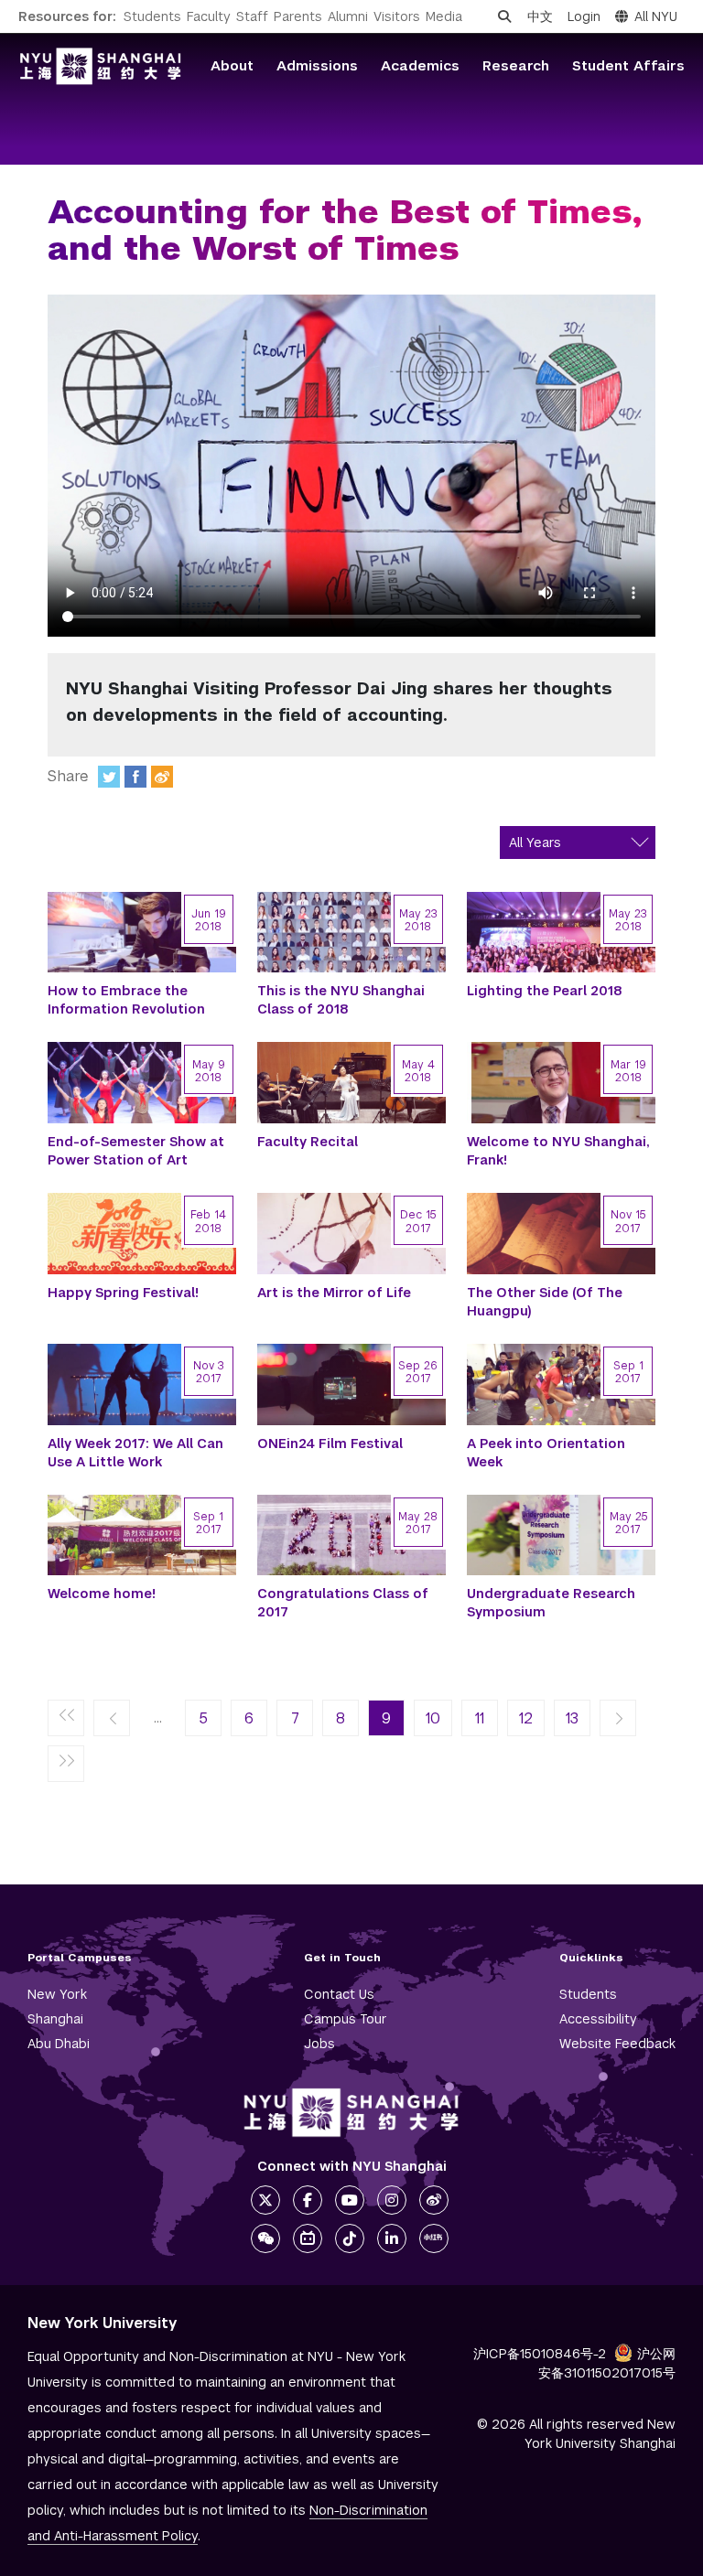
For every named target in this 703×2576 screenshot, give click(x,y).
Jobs (319, 2044)
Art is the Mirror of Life (334, 1293)
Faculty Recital (308, 1142)
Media (444, 16)
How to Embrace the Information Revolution (126, 1000)
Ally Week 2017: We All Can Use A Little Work (135, 1453)
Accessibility (598, 2019)
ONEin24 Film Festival (330, 1444)
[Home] (101, 66)
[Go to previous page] (112, 1719)
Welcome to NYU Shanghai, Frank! (558, 1151)
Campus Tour (346, 2019)
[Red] (434, 2238)
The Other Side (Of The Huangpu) (545, 1302)
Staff (252, 16)
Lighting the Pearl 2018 (545, 991)
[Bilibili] (308, 2238)
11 (480, 1718)
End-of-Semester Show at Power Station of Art (136, 1151)
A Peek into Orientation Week (546, 1453)
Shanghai (55, 2019)
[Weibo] (162, 777)
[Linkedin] (392, 2238)
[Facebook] (135, 777)
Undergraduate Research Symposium (551, 1603)
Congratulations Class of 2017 (343, 1603)
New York (57, 1994)
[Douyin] (350, 2238)
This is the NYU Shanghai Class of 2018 (341, 1000)
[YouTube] (350, 2200)
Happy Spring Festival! (123, 1293)
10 (433, 1718)
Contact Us (339, 1994)
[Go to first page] (66, 1719)
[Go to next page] (618, 1719)
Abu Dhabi (59, 2044)
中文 (540, 16)
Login (584, 16)
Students (152, 16)
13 (572, 1718)
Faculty (209, 16)
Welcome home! (102, 1594)
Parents (298, 16)
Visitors (397, 16)
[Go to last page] (66, 1765)
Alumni (348, 16)
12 (526, 1718)
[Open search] (504, 16)
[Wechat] (265, 2238)
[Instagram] (392, 2200)
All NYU (656, 16)
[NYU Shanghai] (351, 2113)
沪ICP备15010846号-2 (540, 2354)
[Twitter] (109, 777)
